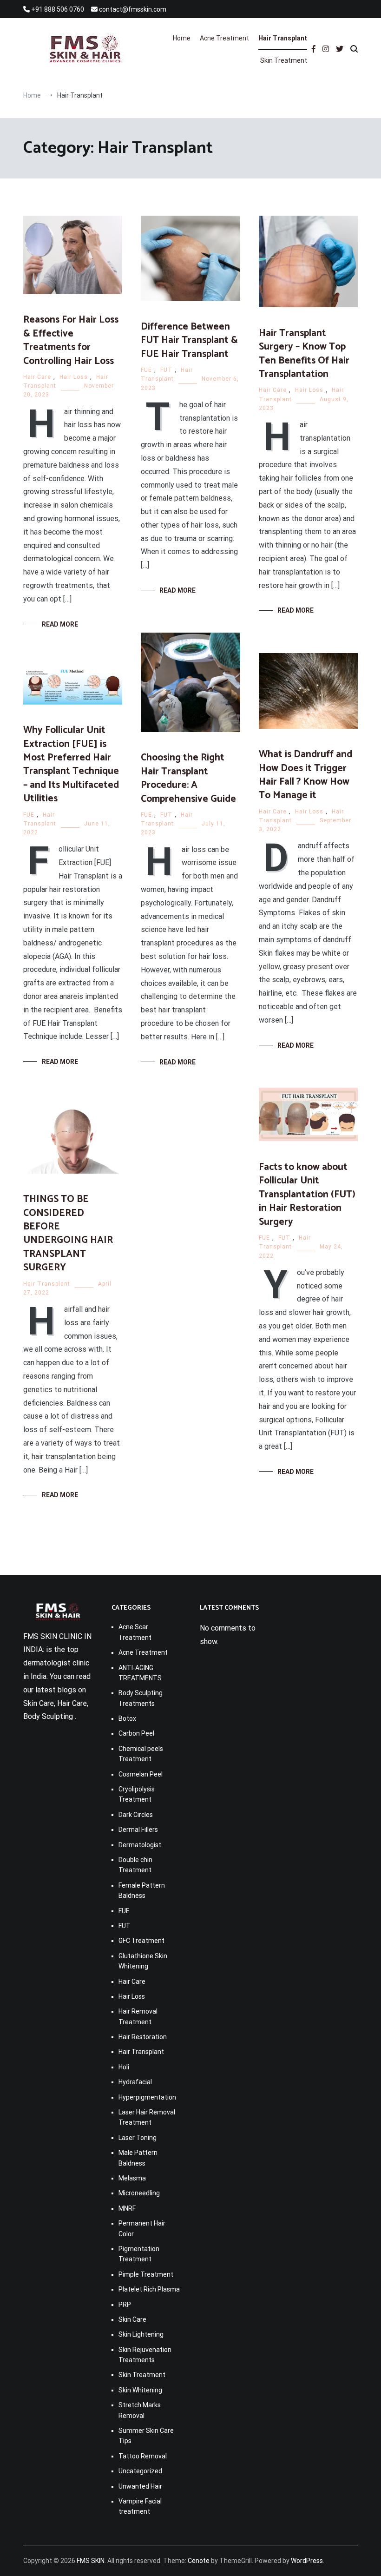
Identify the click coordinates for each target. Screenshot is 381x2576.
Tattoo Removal (143, 2456)
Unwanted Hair (140, 2486)
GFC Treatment (141, 1941)
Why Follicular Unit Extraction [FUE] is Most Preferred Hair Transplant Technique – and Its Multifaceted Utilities (71, 764)
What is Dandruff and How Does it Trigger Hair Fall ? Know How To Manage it (305, 775)
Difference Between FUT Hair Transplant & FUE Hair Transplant (189, 340)
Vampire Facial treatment (140, 2506)
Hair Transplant (283, 38)
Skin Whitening (140, 2390)
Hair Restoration (143, 2037)
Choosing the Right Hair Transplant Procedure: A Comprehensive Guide (188, 778)
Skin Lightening (141, 2334)
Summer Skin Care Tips (146, 2436)
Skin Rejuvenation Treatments (145, 2355)
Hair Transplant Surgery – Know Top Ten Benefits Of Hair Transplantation (304, 354)
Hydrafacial (135, 2082)
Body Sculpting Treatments (141, 1698)
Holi (124, 2067)
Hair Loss (74, 377)
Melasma (132, 2178)
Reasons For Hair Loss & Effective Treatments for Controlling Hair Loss (71, 340)
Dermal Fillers (138, 1830)
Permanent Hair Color (142, 2228)
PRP (125, 2305)
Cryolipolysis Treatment (137, 1794)
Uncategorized (140, 2471)
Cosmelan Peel (141, 1774)
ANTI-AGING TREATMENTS (140, 1673)
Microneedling (139, 2193)
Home (182, 38)
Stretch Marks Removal (140, 2410)
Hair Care (37, 377)
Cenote (199, 2561)
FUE (146, 370)
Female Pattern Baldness (142, 1890)
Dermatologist (140, 1845)
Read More (60, 624)
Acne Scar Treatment (135, 1632)
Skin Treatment (284, 60)
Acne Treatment (224, 38)
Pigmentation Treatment (139, 2254)
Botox (127, 1718)
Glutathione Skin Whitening (143, 1961)
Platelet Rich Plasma (149, 2289)
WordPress (307, 2561)
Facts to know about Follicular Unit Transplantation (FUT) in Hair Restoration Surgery (307, 1195)
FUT (166, 370)
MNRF (127, 2208)
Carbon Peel (136, 1733)
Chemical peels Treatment (141, 1754)
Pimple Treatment (146, 2274)
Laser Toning (138, 2138)
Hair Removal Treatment (138, 2016)
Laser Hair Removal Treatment (147, 2117)
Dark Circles (136, 1815)
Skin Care (132, 2319)
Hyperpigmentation (147, 2097)
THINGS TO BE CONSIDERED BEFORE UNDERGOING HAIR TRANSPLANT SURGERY (68, 1233)
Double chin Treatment (135, 1865)
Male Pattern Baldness (138, 2158)
